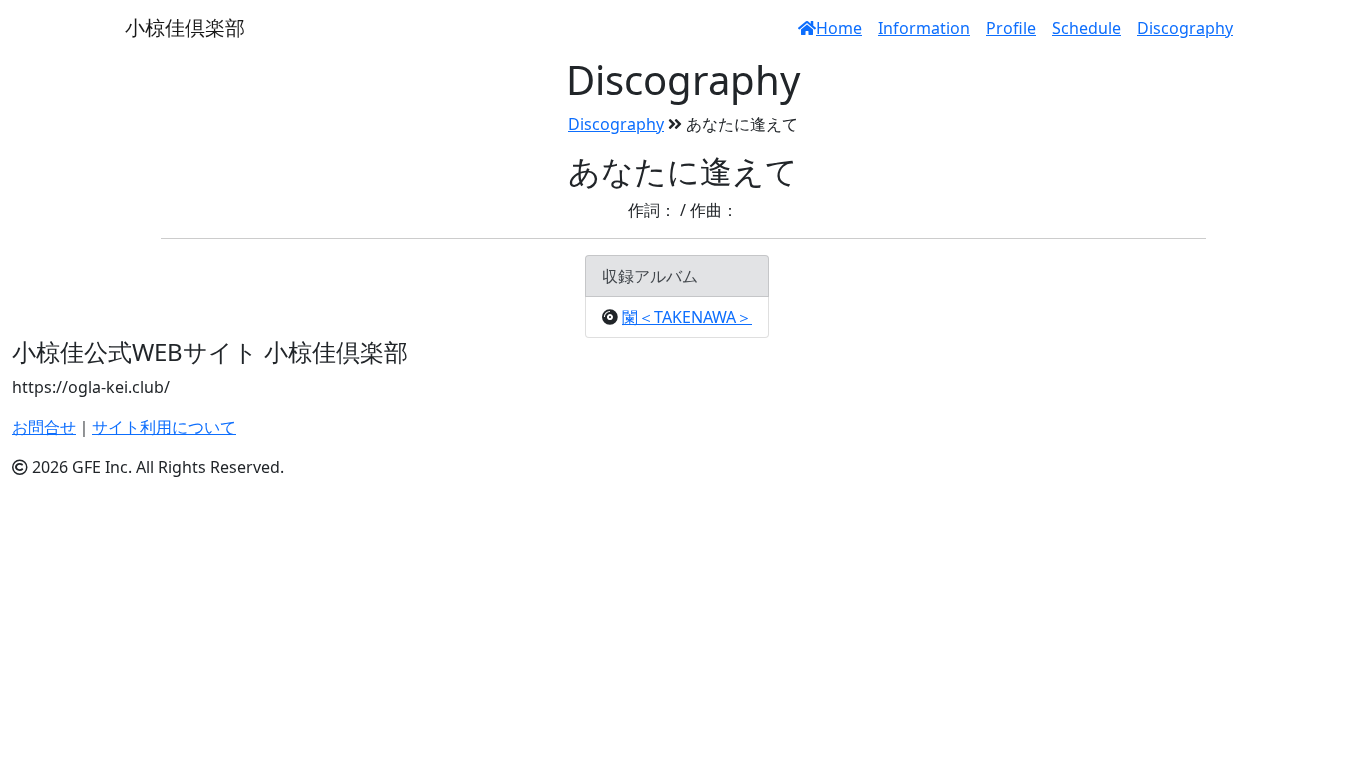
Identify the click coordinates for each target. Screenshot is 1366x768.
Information (924, 28)
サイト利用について (164, 427)
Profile (1011, 28)
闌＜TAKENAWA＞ (687, 317)
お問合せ (44, 427)
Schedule (1086, 28)
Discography (1185, 28)
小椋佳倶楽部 (185, 27)
